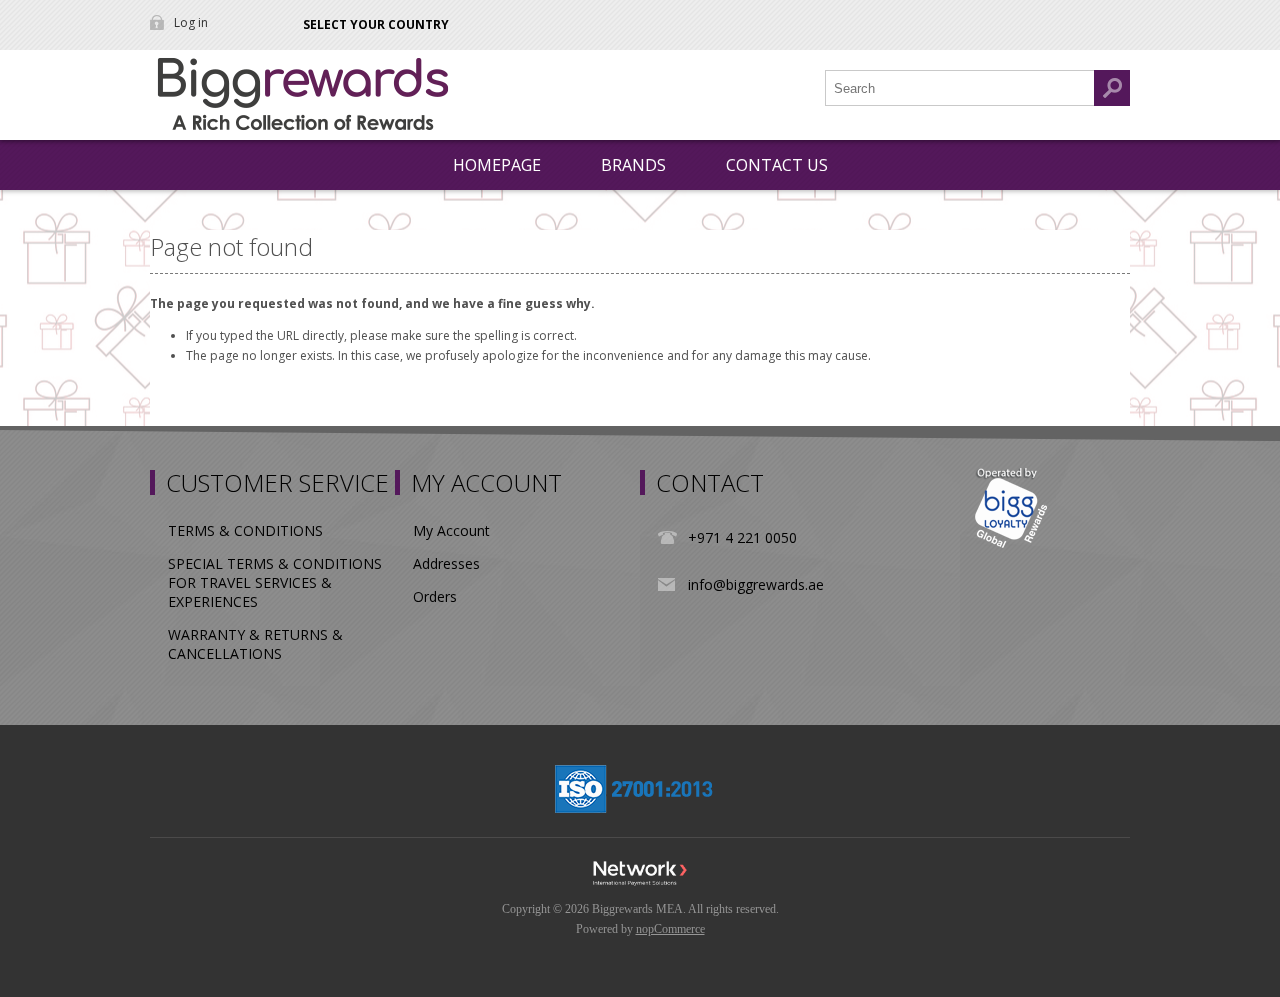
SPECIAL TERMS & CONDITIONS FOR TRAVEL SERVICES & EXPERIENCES (275, 582)
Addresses (446, 563)
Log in (191, 22)
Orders (435, 596)
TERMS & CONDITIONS (245, 530)
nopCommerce (670, 929)
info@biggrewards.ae (756, 584)
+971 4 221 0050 (742, 537)
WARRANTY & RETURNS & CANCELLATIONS (255, 644)
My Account (451, 530)
